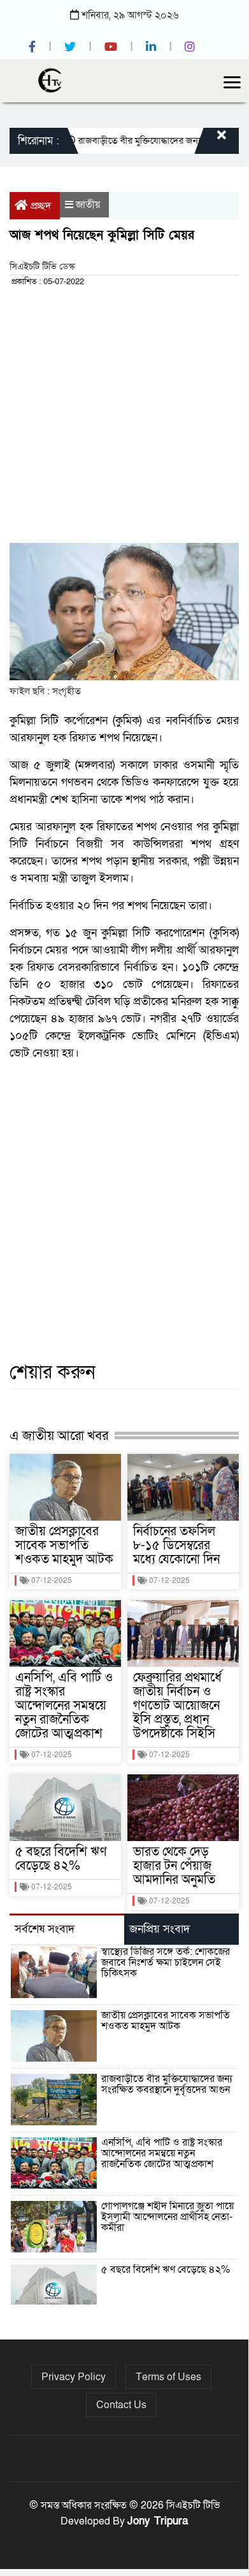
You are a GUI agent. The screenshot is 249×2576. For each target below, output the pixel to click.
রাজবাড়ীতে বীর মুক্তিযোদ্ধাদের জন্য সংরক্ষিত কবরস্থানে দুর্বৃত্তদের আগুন (167, 2084)
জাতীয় (88, 205)
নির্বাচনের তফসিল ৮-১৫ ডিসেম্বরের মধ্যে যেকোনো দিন (176, 1545)
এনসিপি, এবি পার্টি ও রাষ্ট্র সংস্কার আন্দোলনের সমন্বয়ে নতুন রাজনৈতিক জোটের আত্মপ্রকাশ (64, 1706)
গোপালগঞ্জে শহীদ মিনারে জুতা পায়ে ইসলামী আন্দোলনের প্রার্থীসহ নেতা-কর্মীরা (167, 2217)
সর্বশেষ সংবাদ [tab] (45, 1929)
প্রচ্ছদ (41, 206)
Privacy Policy (74, 2377)
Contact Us (121, 2405)
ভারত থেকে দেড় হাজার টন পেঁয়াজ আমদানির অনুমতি (174, 1866)
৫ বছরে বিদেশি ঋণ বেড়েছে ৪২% (61, 1859)
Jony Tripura (158, 2521)
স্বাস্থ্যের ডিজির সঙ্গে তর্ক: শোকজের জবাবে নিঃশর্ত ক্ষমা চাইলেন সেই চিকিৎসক (166, 1963)
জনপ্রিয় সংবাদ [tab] (160, 1929)
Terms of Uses (168, 2377)
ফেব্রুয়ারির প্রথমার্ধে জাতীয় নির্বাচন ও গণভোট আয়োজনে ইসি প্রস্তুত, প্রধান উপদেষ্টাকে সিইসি (177, 1706)
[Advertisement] (124, 419)
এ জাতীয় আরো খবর (59, 1436)
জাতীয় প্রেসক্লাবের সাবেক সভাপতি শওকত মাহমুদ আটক (64, 1545)
